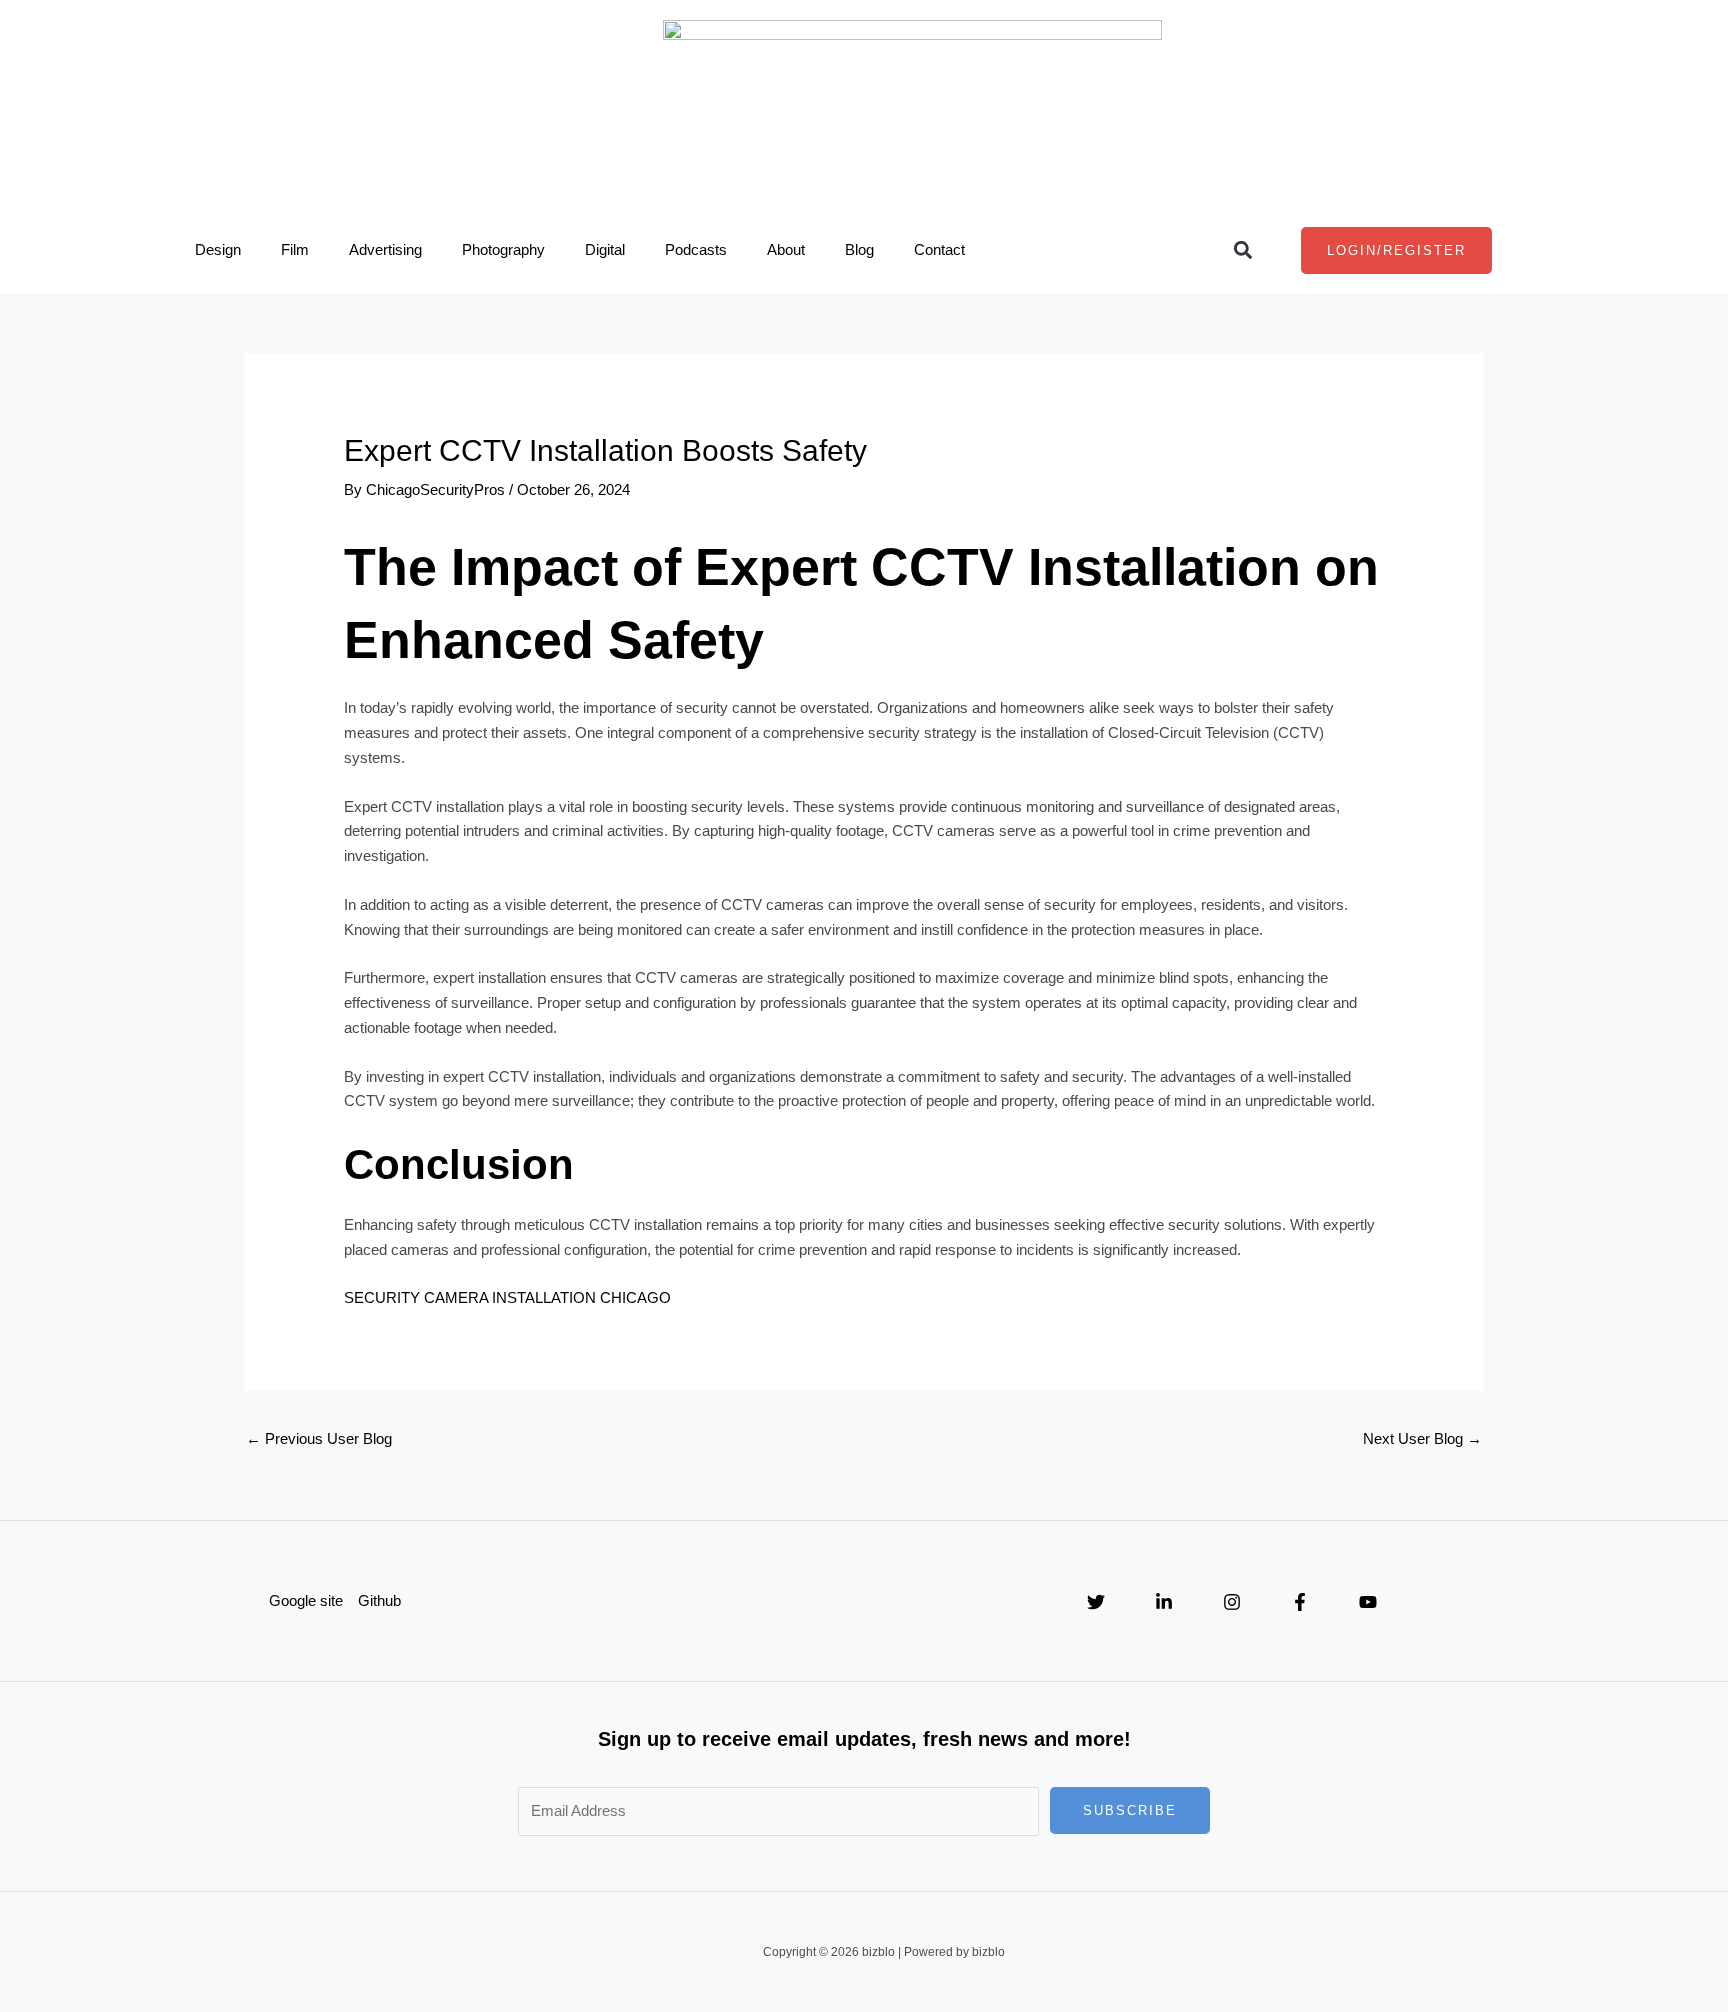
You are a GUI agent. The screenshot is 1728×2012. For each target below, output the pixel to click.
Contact (939, 249)
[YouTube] (1368, 1602)
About (786, 249)
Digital (605, 249)
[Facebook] (1300, 1602)
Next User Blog (1422, 1438)
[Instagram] (1232, 1602)
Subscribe (1130, 1810)
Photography (503, 249)
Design (218, 249)
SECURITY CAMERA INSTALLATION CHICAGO (507, 1297)
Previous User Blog (319, 1438)
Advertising (385, 249)
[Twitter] (1096, 1602)
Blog (859, 249)
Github (379, 1600)
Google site (306, 1600)
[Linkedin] (1164, 1602)
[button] (1242, 250)
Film (295, 249)
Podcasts (696, 249)
